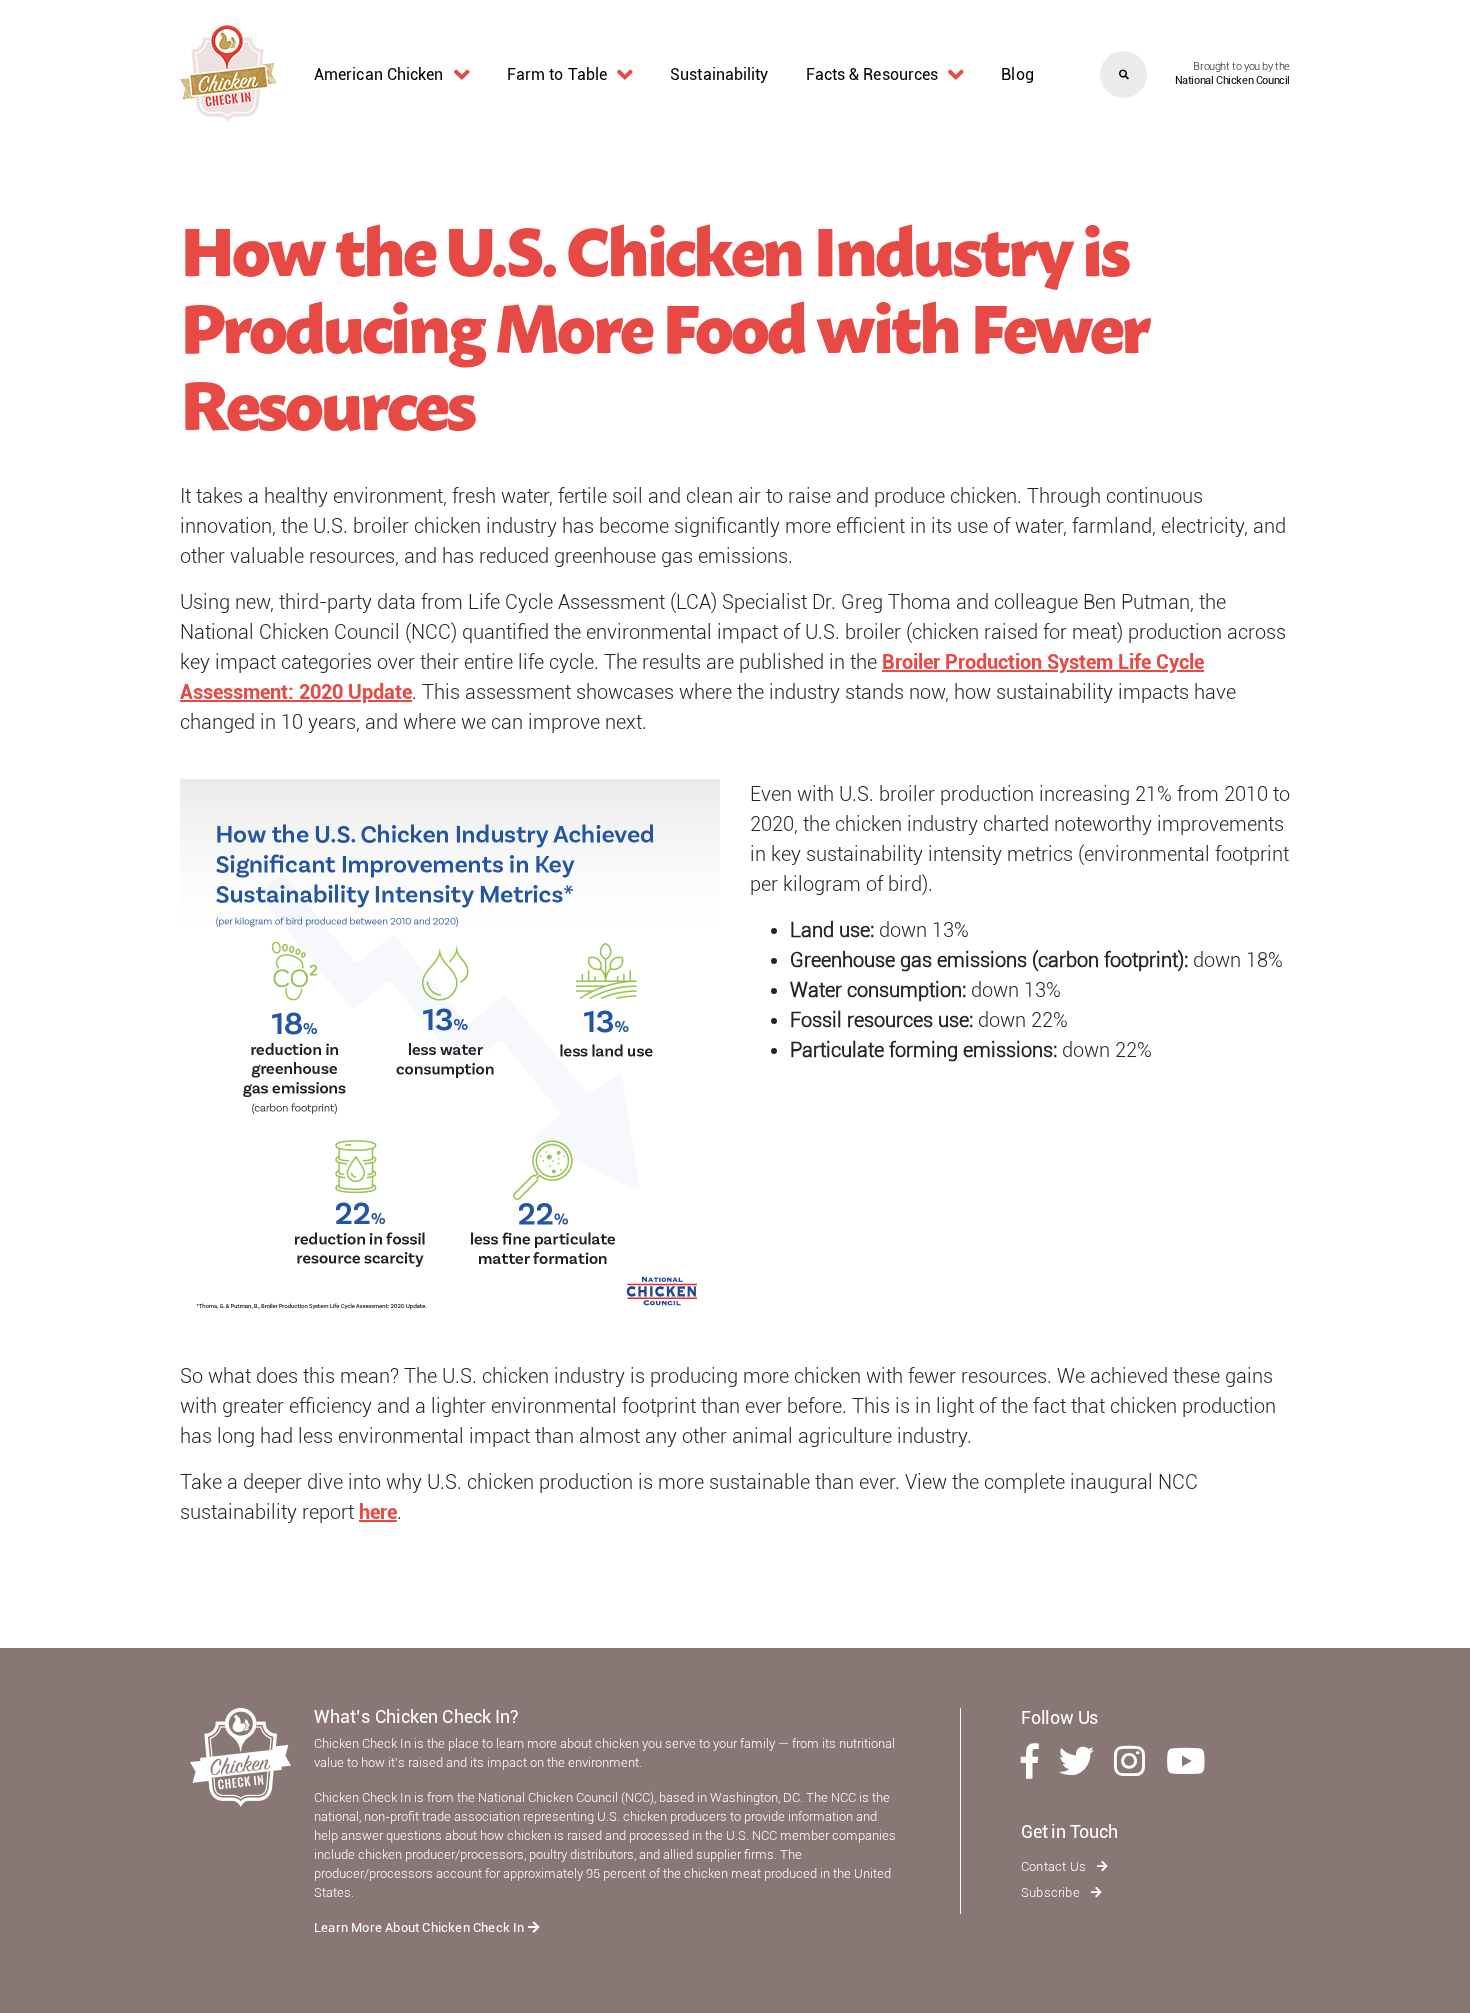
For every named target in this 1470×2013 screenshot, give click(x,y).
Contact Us (1055, 1866)
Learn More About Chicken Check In (421, 1927)
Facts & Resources (872, 74)
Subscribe (1052, 1892)
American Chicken (379, 74)
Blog (1017, 74)
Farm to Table (557, 74)
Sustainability (719, 74)
